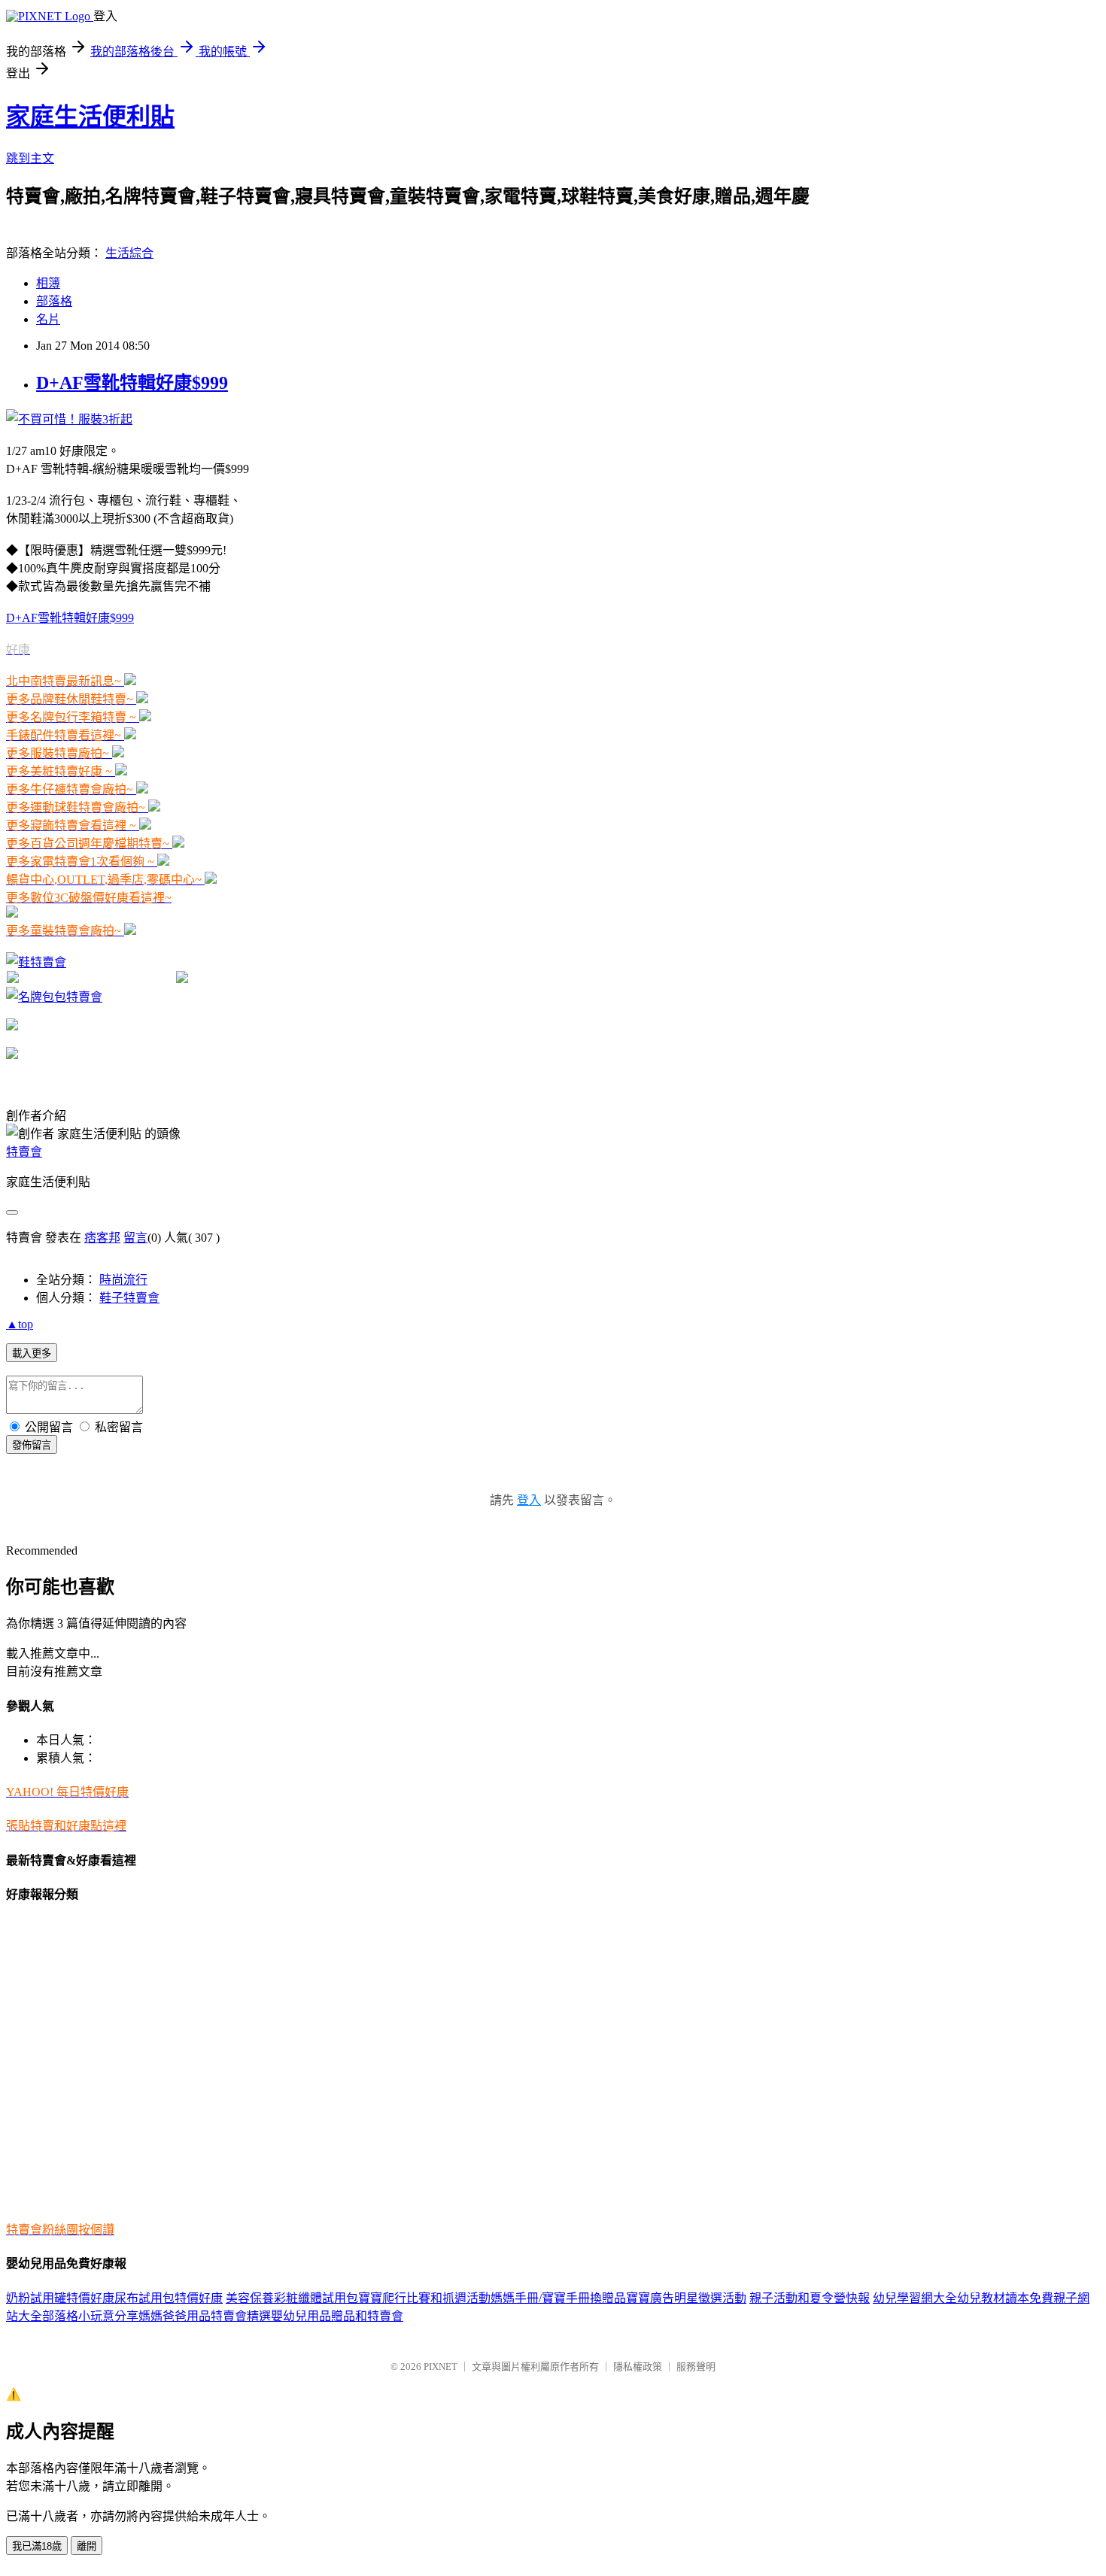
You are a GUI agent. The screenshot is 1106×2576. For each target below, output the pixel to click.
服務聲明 (696, 2367)
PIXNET (441, 2367)
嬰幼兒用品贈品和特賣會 (337, 2316)
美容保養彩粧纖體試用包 (292, 2298)
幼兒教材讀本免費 (1005, 2298)
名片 (48, 319)
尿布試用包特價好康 (169, 2298)
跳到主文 (30, 158)
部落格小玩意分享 (90, 2316)
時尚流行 (123, 1280)
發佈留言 (32, 1445)
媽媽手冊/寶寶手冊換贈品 (558, 2298)
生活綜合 (129, 253)
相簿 (48, 283)
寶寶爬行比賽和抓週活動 (424, 2298)
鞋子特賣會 (129, 1298)
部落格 (54, 301)
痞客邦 (102, 1238)
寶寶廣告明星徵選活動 (686, 2298)
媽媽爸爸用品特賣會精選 (205, 2316)
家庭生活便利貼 (90, 117)
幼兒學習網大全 (915, 2298)
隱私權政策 (638, 2367)
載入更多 (32, 1353)
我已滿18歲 (37, 2546)
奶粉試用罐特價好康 (60, 2298)
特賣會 (24, 1152)
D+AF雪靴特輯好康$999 (132, 383)
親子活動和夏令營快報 (810, 2298)
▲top (20, 1324)
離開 (87, 2546)
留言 (135, 1238)
